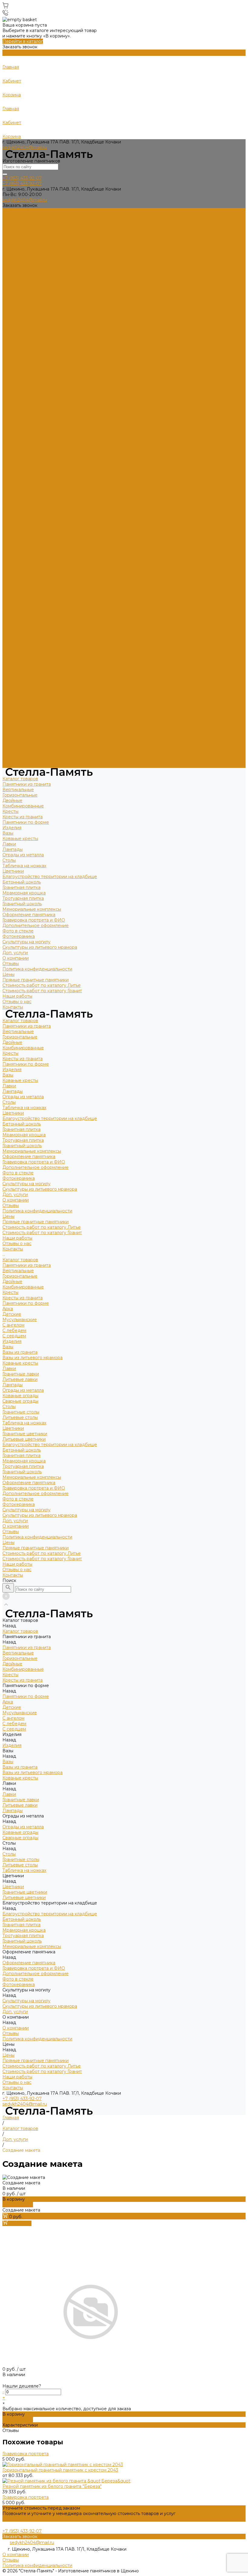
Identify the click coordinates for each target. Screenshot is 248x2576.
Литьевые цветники (24, 629)
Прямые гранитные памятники (36, 412)
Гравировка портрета (26, 2454)
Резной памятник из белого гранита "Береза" (52, 2486)
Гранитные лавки (21, 564)
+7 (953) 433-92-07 (22, 2099)
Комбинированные (23, 238)
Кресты (10, 243)
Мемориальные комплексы (32, 341)
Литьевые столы (20, 608)
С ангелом (13, 515)
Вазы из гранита (20, 542)
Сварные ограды (20, 591)
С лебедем (14, 521)
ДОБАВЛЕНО (18, 2205)
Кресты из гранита (23, 249)
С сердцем (14, 526)
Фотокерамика (19, 368)
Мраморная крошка (24, 325)
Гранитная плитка (21, 319)
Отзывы (11, 396)
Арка (8, 499)
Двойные (12, 233)
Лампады (13, 281)
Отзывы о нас (17, 760)
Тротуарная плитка (23, 330)
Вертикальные (18, 222)
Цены (8, 733)
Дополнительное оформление (36, 358)
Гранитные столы (21, 602)
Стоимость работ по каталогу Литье (42, 417)
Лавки (9, 276)
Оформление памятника (29, 347)
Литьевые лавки (20, 569)
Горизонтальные (20, 227)
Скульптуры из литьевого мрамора (40, 379)
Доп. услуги (15, 385)
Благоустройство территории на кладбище (50, 309)
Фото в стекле (18, 363)
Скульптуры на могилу (26, 374)
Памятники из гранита (27, 216)
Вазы (8, 265)
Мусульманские (20, 510)
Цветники (13, 303)
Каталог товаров (20, 450)
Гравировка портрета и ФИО (34, 352)
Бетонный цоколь (22, 314)
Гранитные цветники (25, 624)
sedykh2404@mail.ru (25, 147)
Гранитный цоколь (22, 336)
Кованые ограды (20, 586)
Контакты (13, 765)
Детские (12, 504)
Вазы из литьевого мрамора (33, 548)
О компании (16, 716)
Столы (9, 292)
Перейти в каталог (23, 41)
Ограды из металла (23, 287)
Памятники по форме (26, 254)
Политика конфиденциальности (37, 401)
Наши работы (17, 754)
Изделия (12, 260)
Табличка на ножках (24, 298)
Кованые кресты (20, 271)
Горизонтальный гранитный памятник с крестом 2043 (60, 2470)
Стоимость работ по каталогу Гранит (42, 423)
